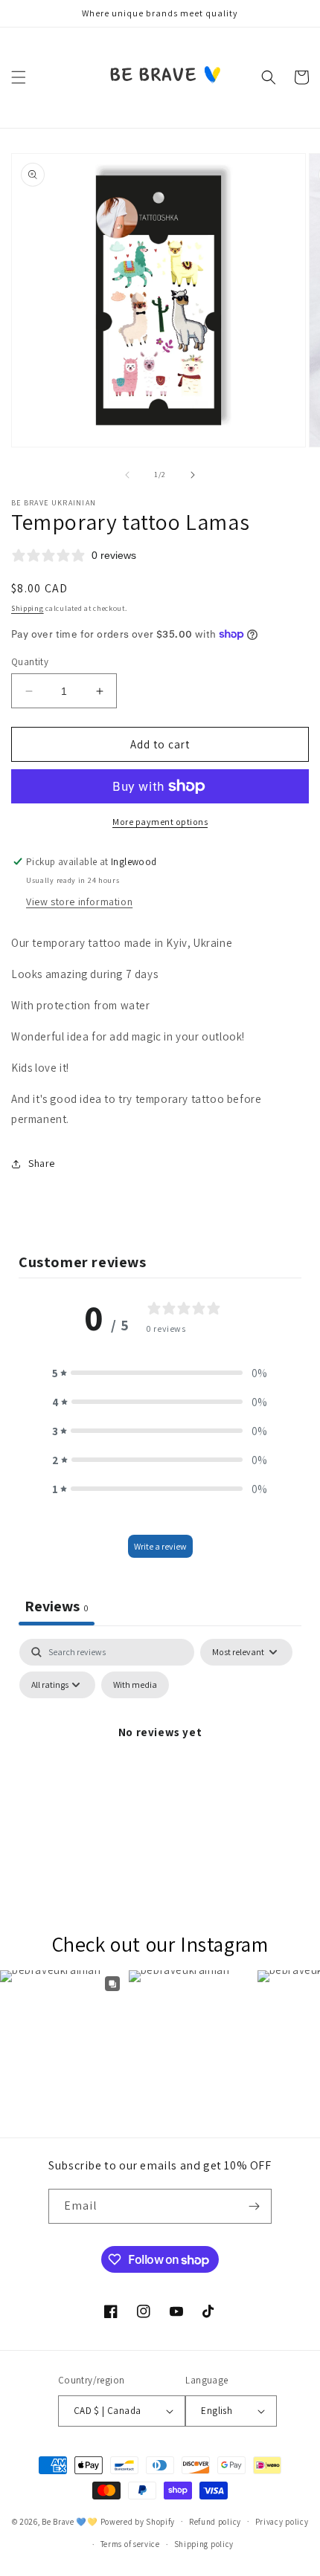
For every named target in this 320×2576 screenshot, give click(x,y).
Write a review (160, 1546)
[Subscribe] (255, 2206)
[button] (19, 77)
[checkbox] (135, 1685)
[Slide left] (127, 475)
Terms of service (130, 2544)
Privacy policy (282, 2522)
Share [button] (42, 1163)
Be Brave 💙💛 (70, 2521)
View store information (79, 902)
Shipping (28, 608)
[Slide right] (193, 475)
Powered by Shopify (138, 2521)
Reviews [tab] (57, 1606)
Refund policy (215, 2522)
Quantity (30, 662)
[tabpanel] (160, 1766)
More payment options (160, 822)
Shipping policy (204, 2544)
